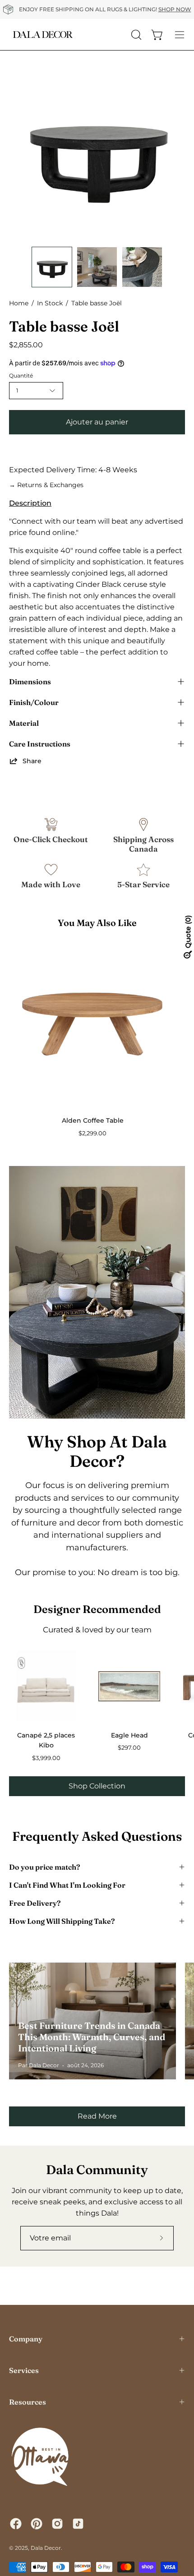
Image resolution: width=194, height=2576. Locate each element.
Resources (28, 2402)
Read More (97, 2116)
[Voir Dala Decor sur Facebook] (16, 2524)
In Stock (50, 303)
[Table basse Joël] (52, 267)
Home (19, 303)
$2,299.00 (92, 1133)
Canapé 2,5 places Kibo (46, 1740)
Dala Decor (46, 2548)
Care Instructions (40, 744)
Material (24, 723)
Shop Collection (97, 1786)
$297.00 (129, 1748)
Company (26, 2339)
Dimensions (30, 682)
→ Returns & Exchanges (46, 485)
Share (32, 761)
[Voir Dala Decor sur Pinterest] (37, 2524)
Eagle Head (129, 1735)
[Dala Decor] (43, 35)
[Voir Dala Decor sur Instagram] (57, 2524)
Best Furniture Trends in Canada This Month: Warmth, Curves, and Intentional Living (92, 2037)
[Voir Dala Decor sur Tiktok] (78, 2524)
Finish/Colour (34, 702)
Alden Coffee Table (93, 1120)
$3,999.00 (46, 1758)
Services (24, 2370)
